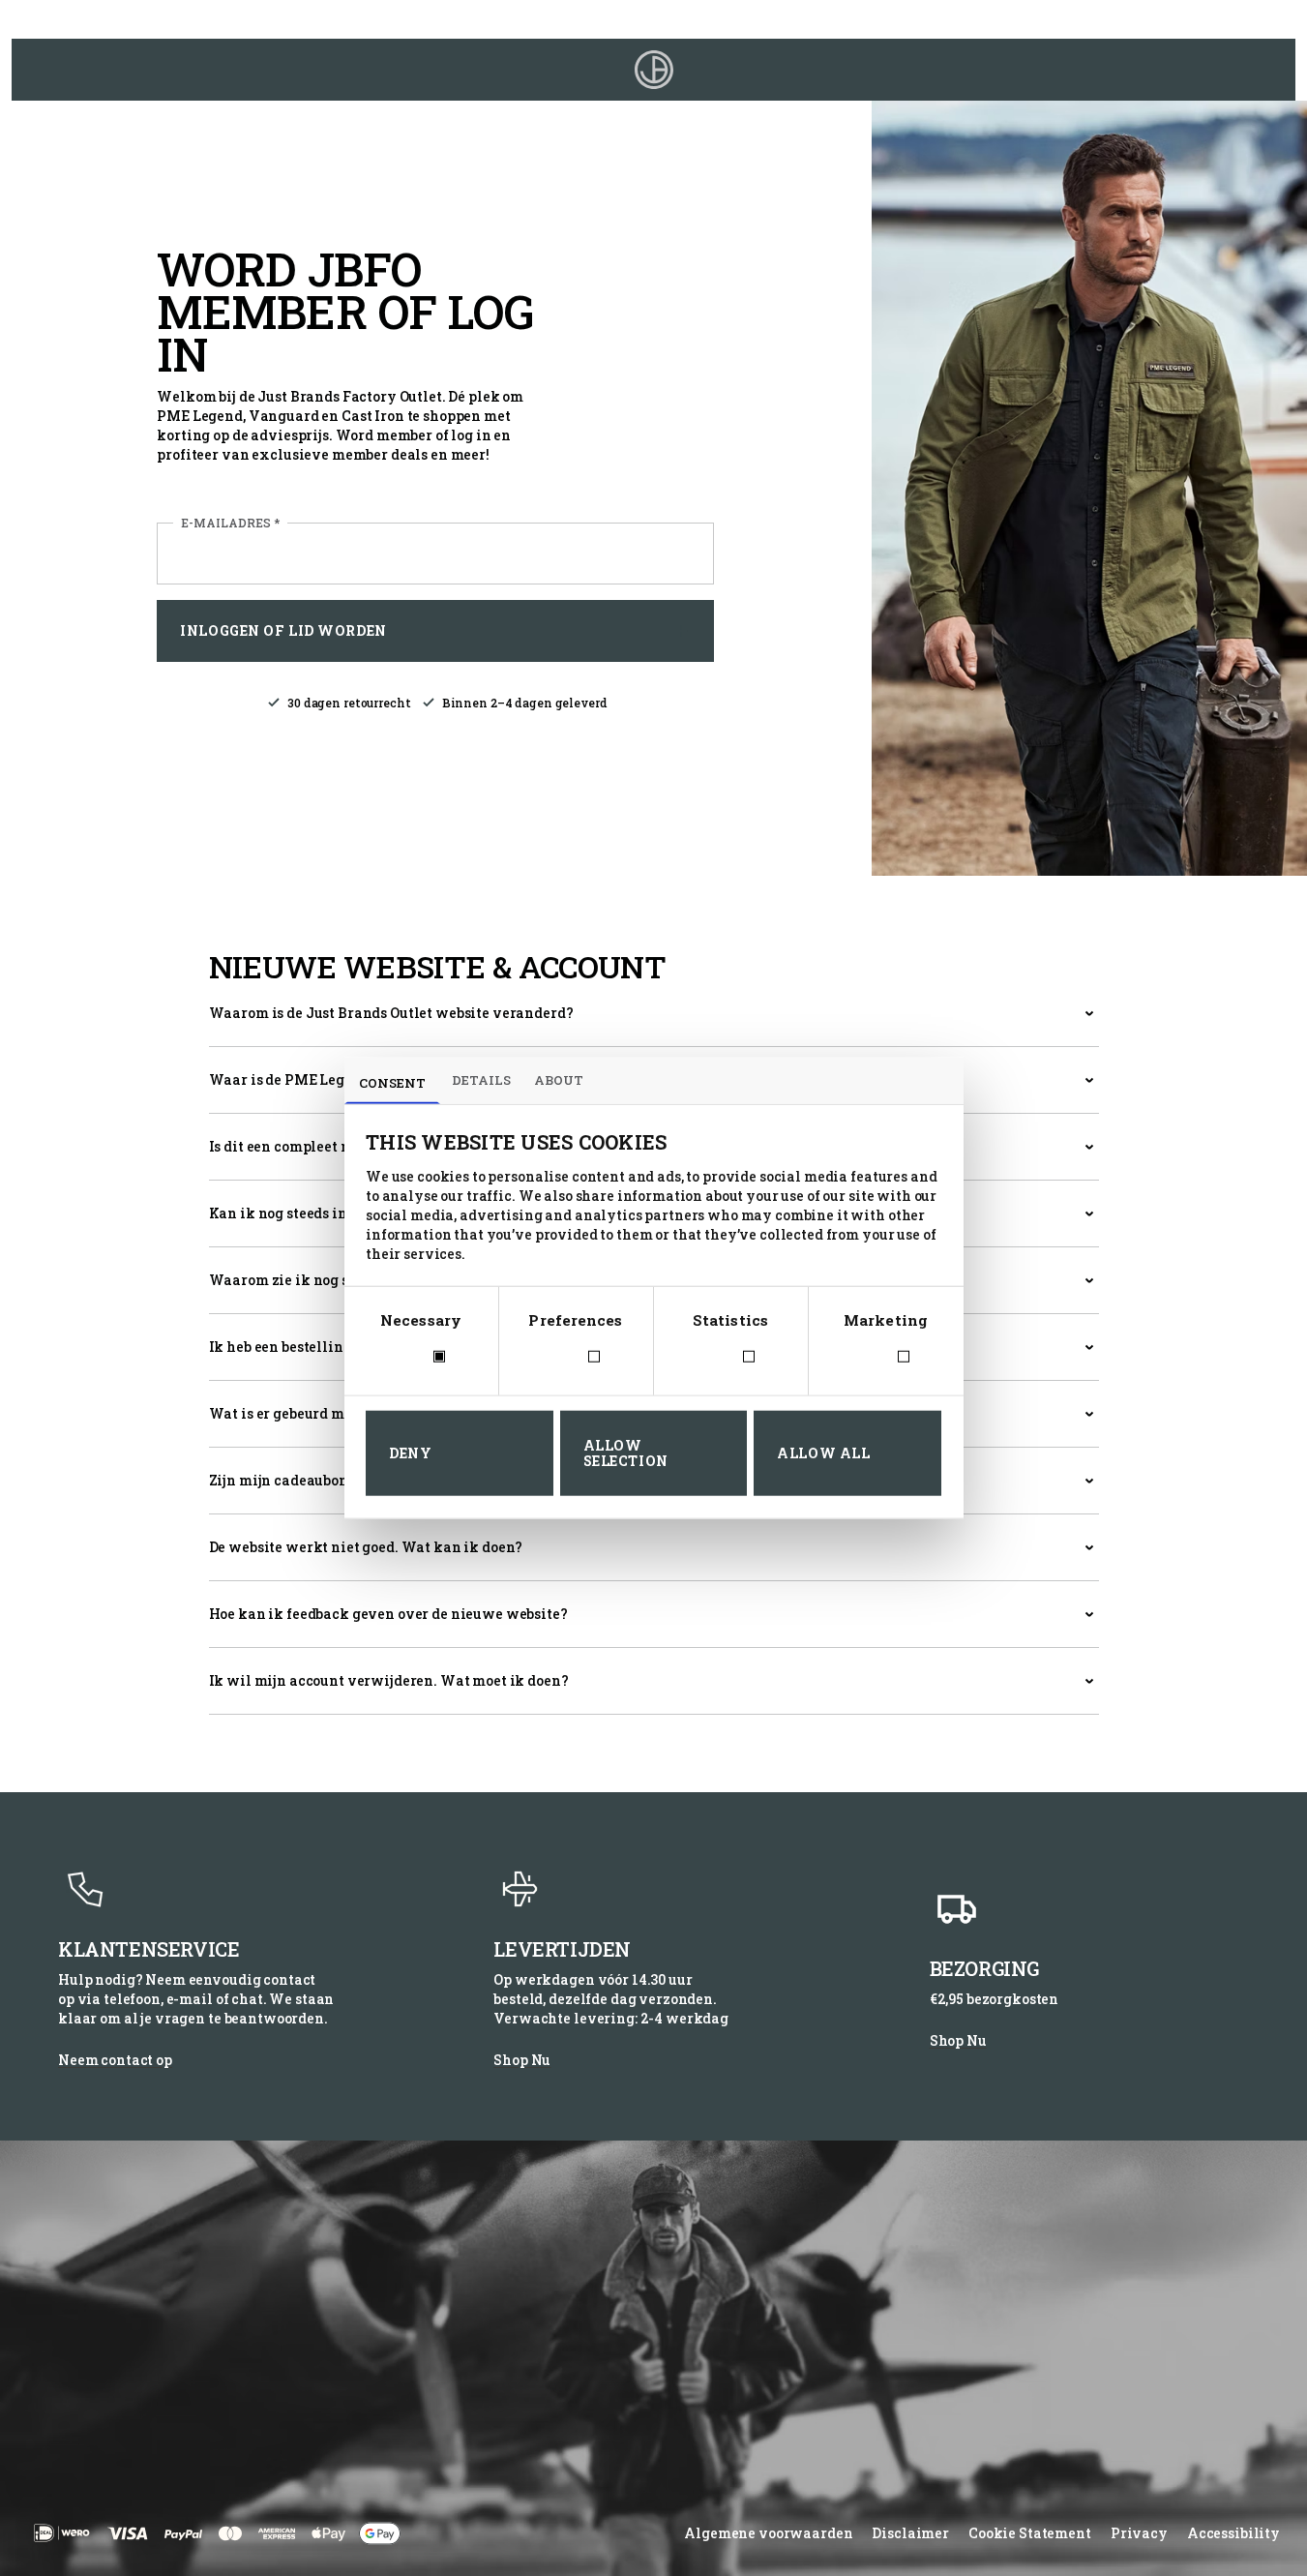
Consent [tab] (392, 1083)
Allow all (823, 1453)
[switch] (576, 1358)
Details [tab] (481, 1080)
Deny (410, 1453)
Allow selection (626, 1453)
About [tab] (559, 1080)
